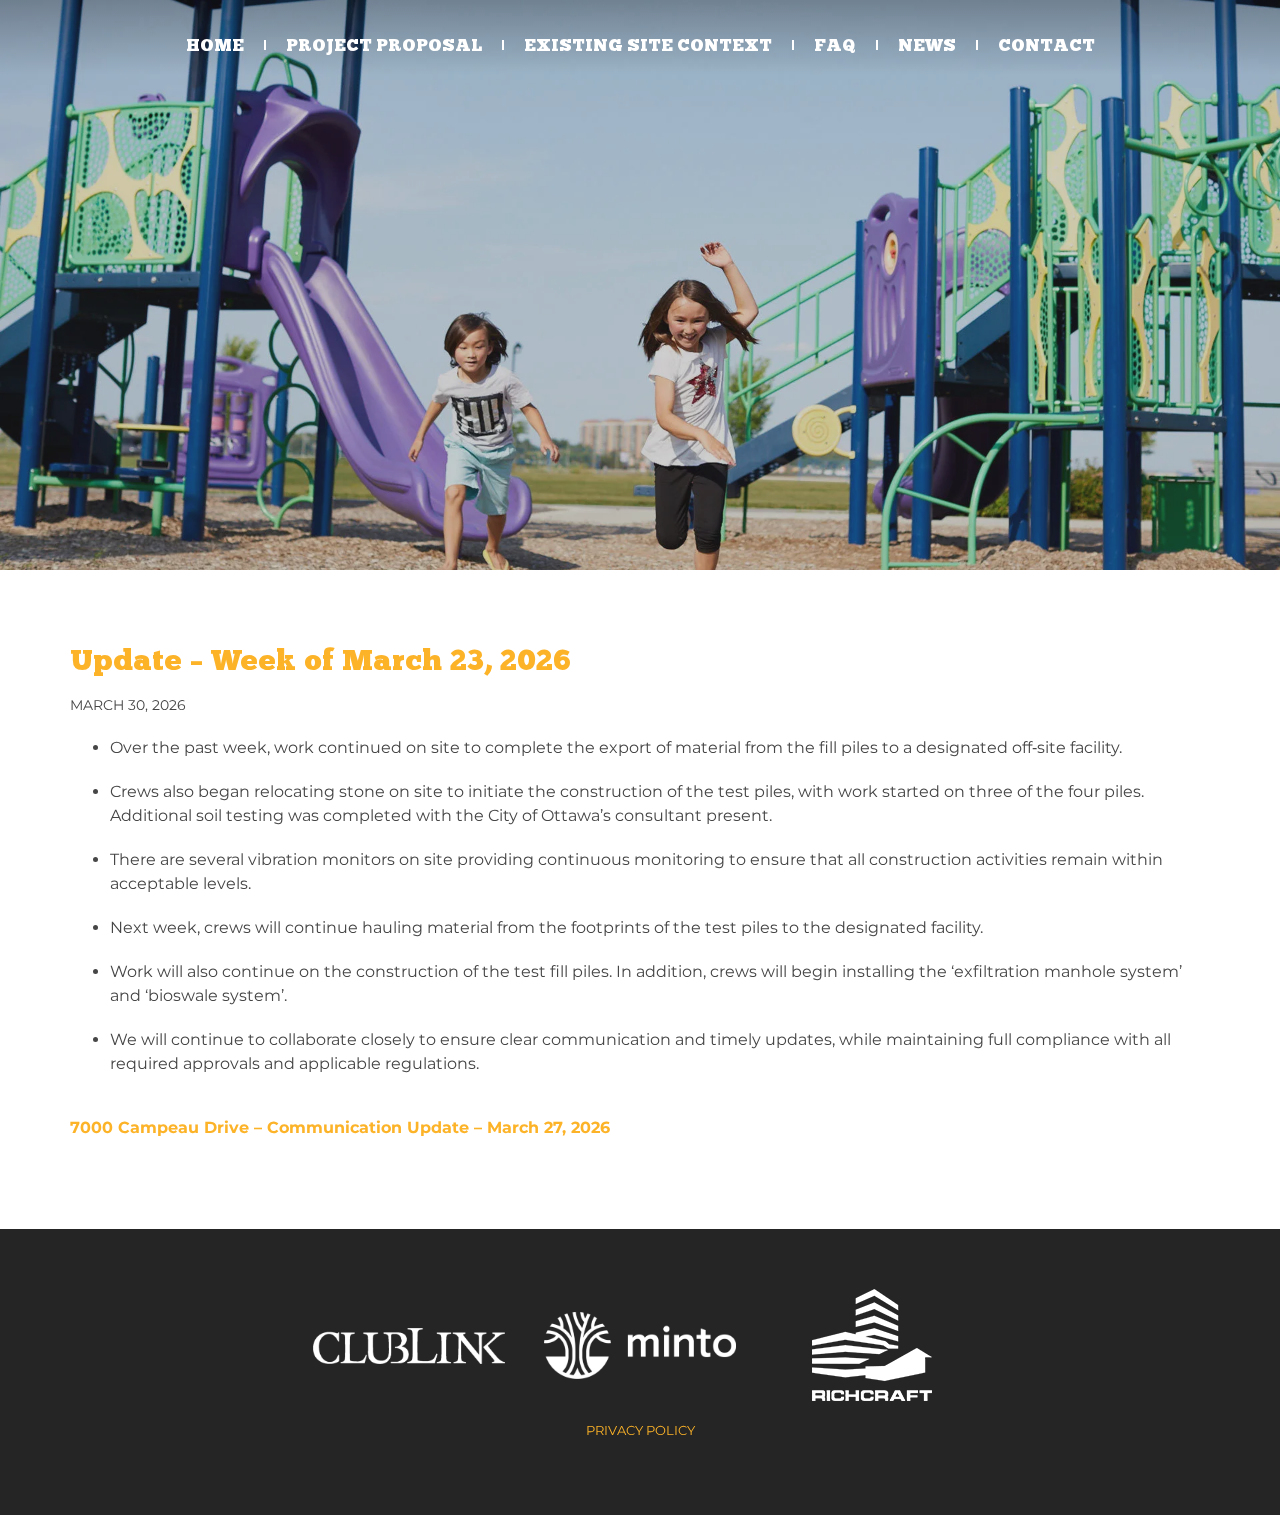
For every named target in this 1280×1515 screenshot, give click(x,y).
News (927, 45)
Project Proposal (384, 45)
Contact (1046, 45)
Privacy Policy (640, 1430)
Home (215, 45)
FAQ (835, 45)
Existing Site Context (648, 45)
